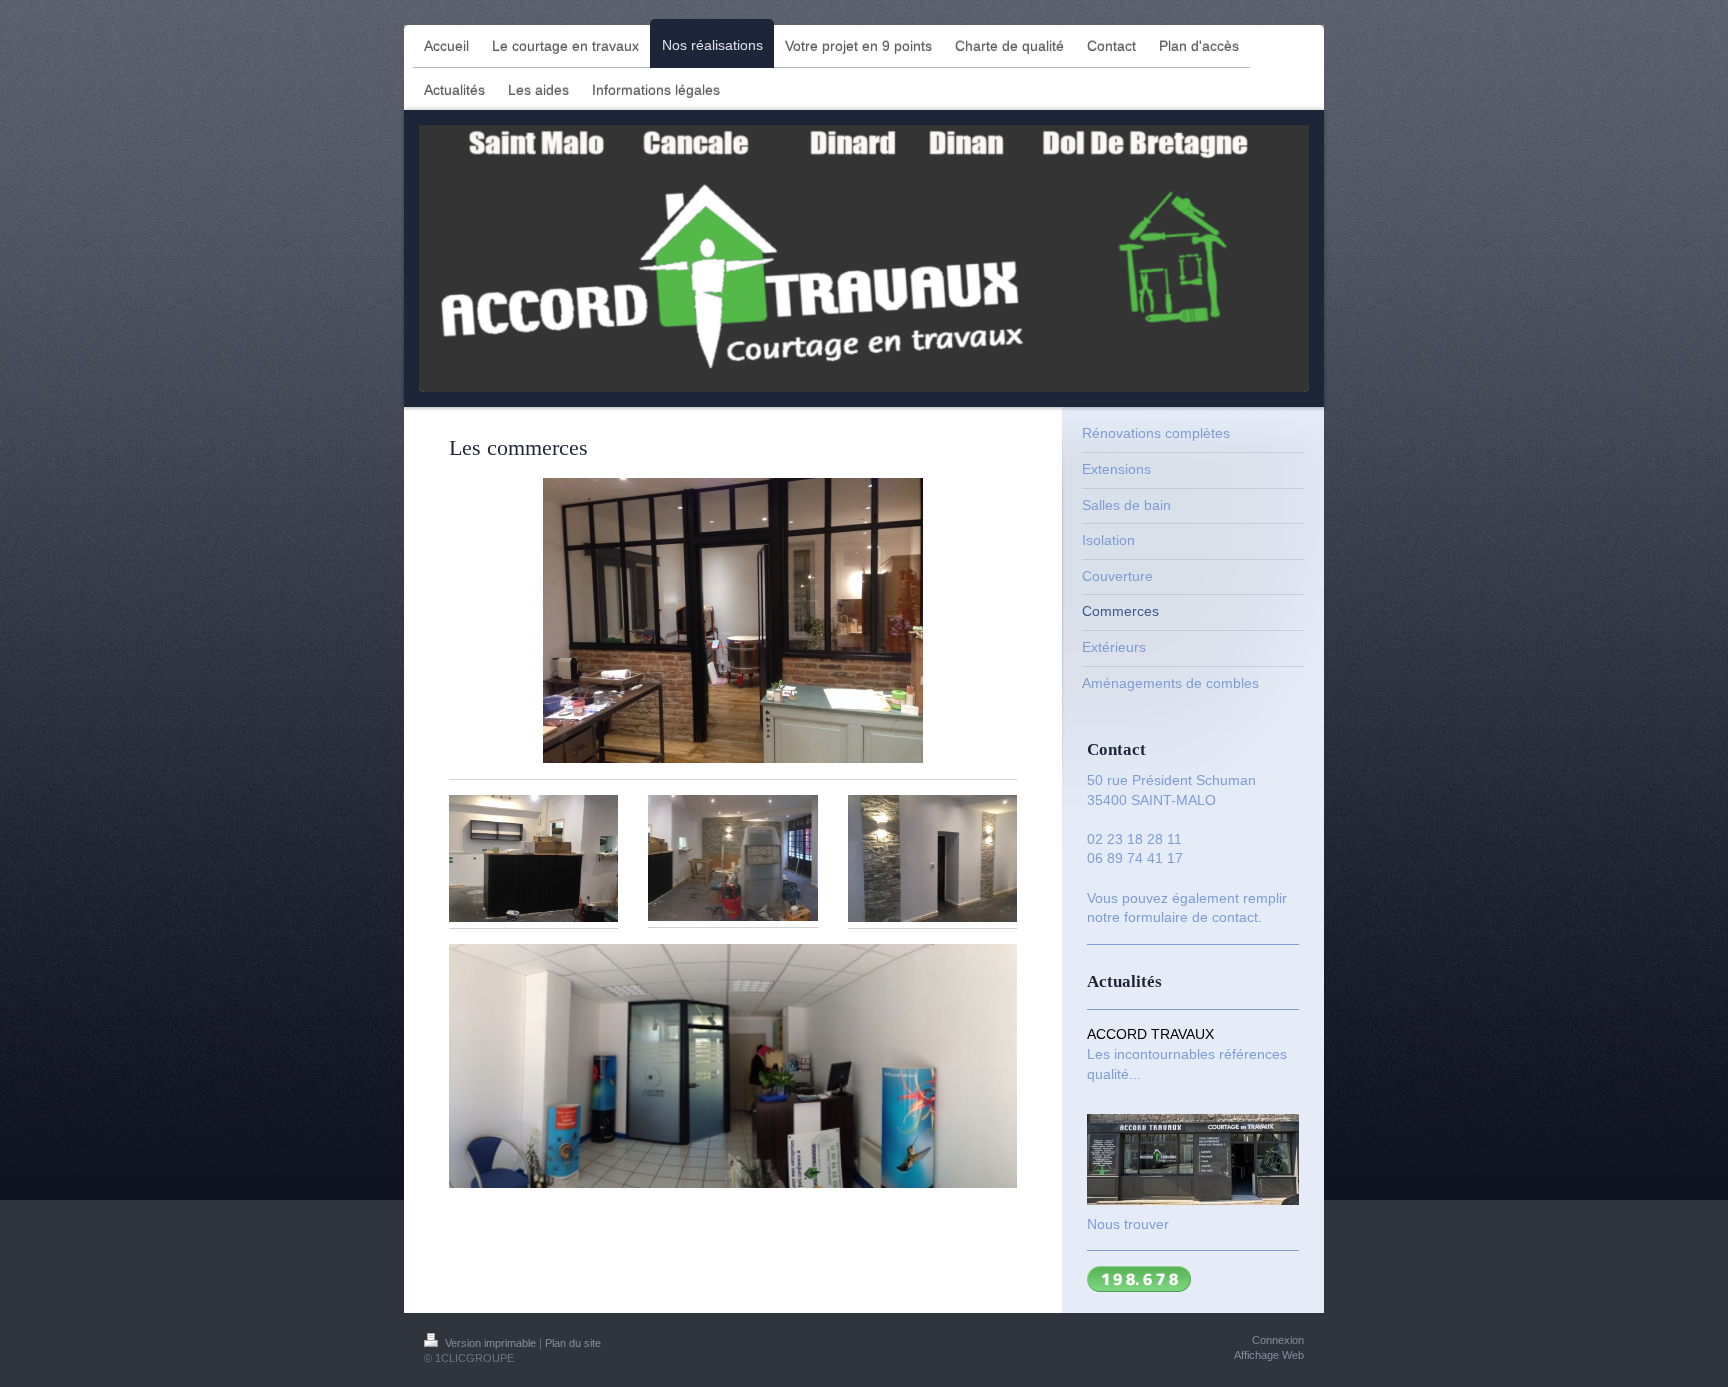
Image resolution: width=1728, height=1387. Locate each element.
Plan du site (573, 1343)
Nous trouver (1128, 1224)
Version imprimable (490, 1343)
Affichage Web (1269, 1355)
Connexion (1278, 1340)
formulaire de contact (1191, 917)
